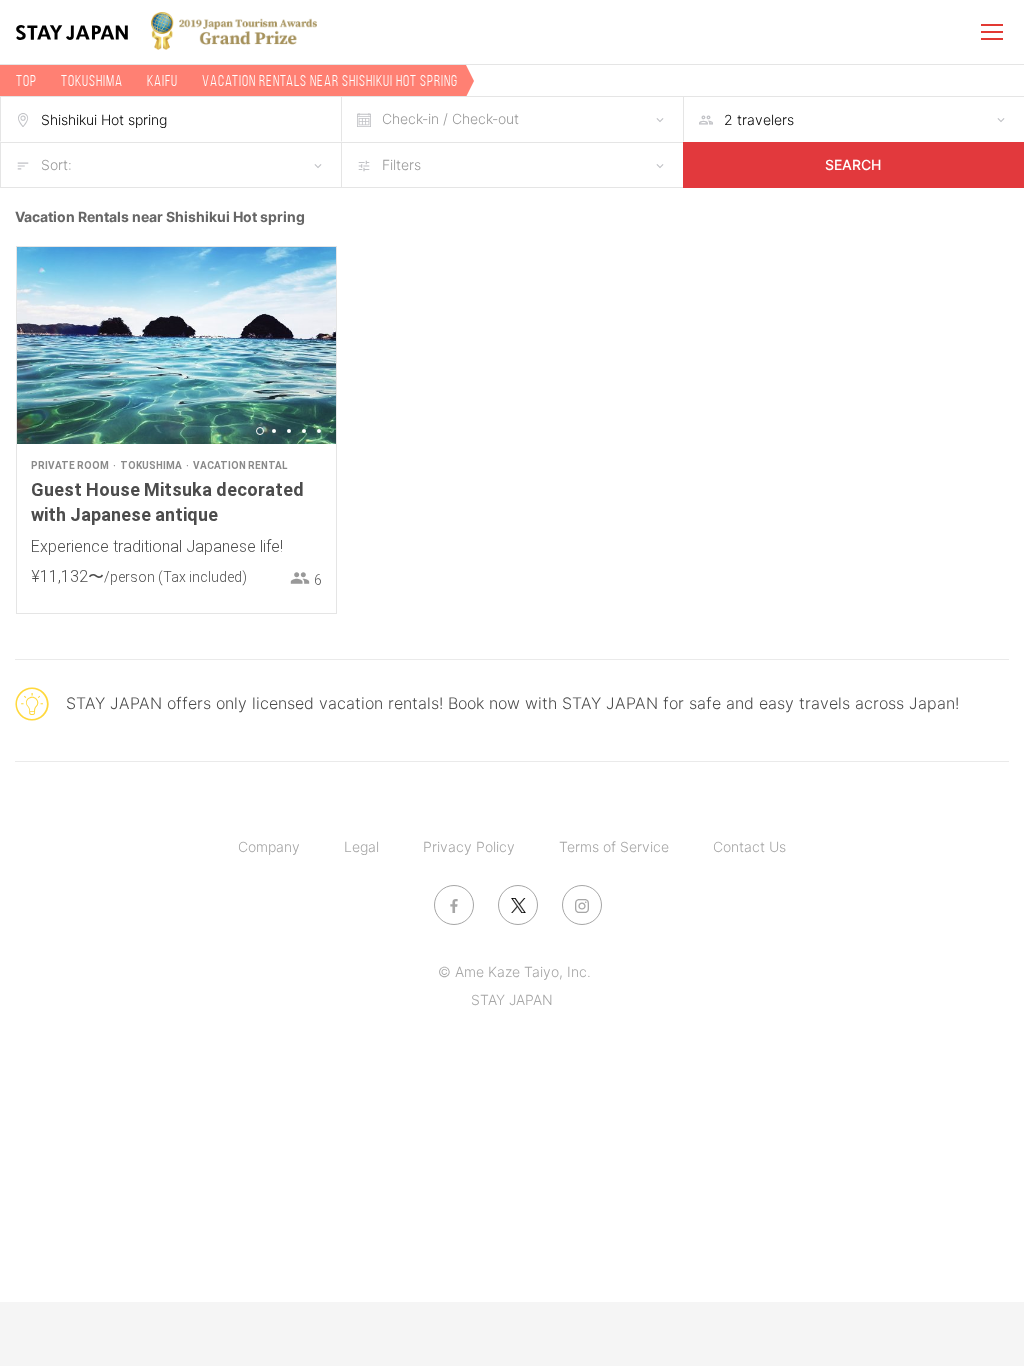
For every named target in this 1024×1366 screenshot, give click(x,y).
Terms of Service (614, 846)
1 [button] (260, 431)
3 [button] (289, 431)
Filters (401, 164)
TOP (26, 80)
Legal (361, 846)
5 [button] (319, 431)
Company (269, 846)
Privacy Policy (469, 846)
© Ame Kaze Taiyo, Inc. (514, 971)
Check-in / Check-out (450, 118)
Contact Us (749, 846)
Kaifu (162, 80)
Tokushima (92, 80)
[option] (176, 345)
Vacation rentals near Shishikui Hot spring (330, 80)
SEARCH (853, 164)
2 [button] (274, 431)
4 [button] (304, 431)
